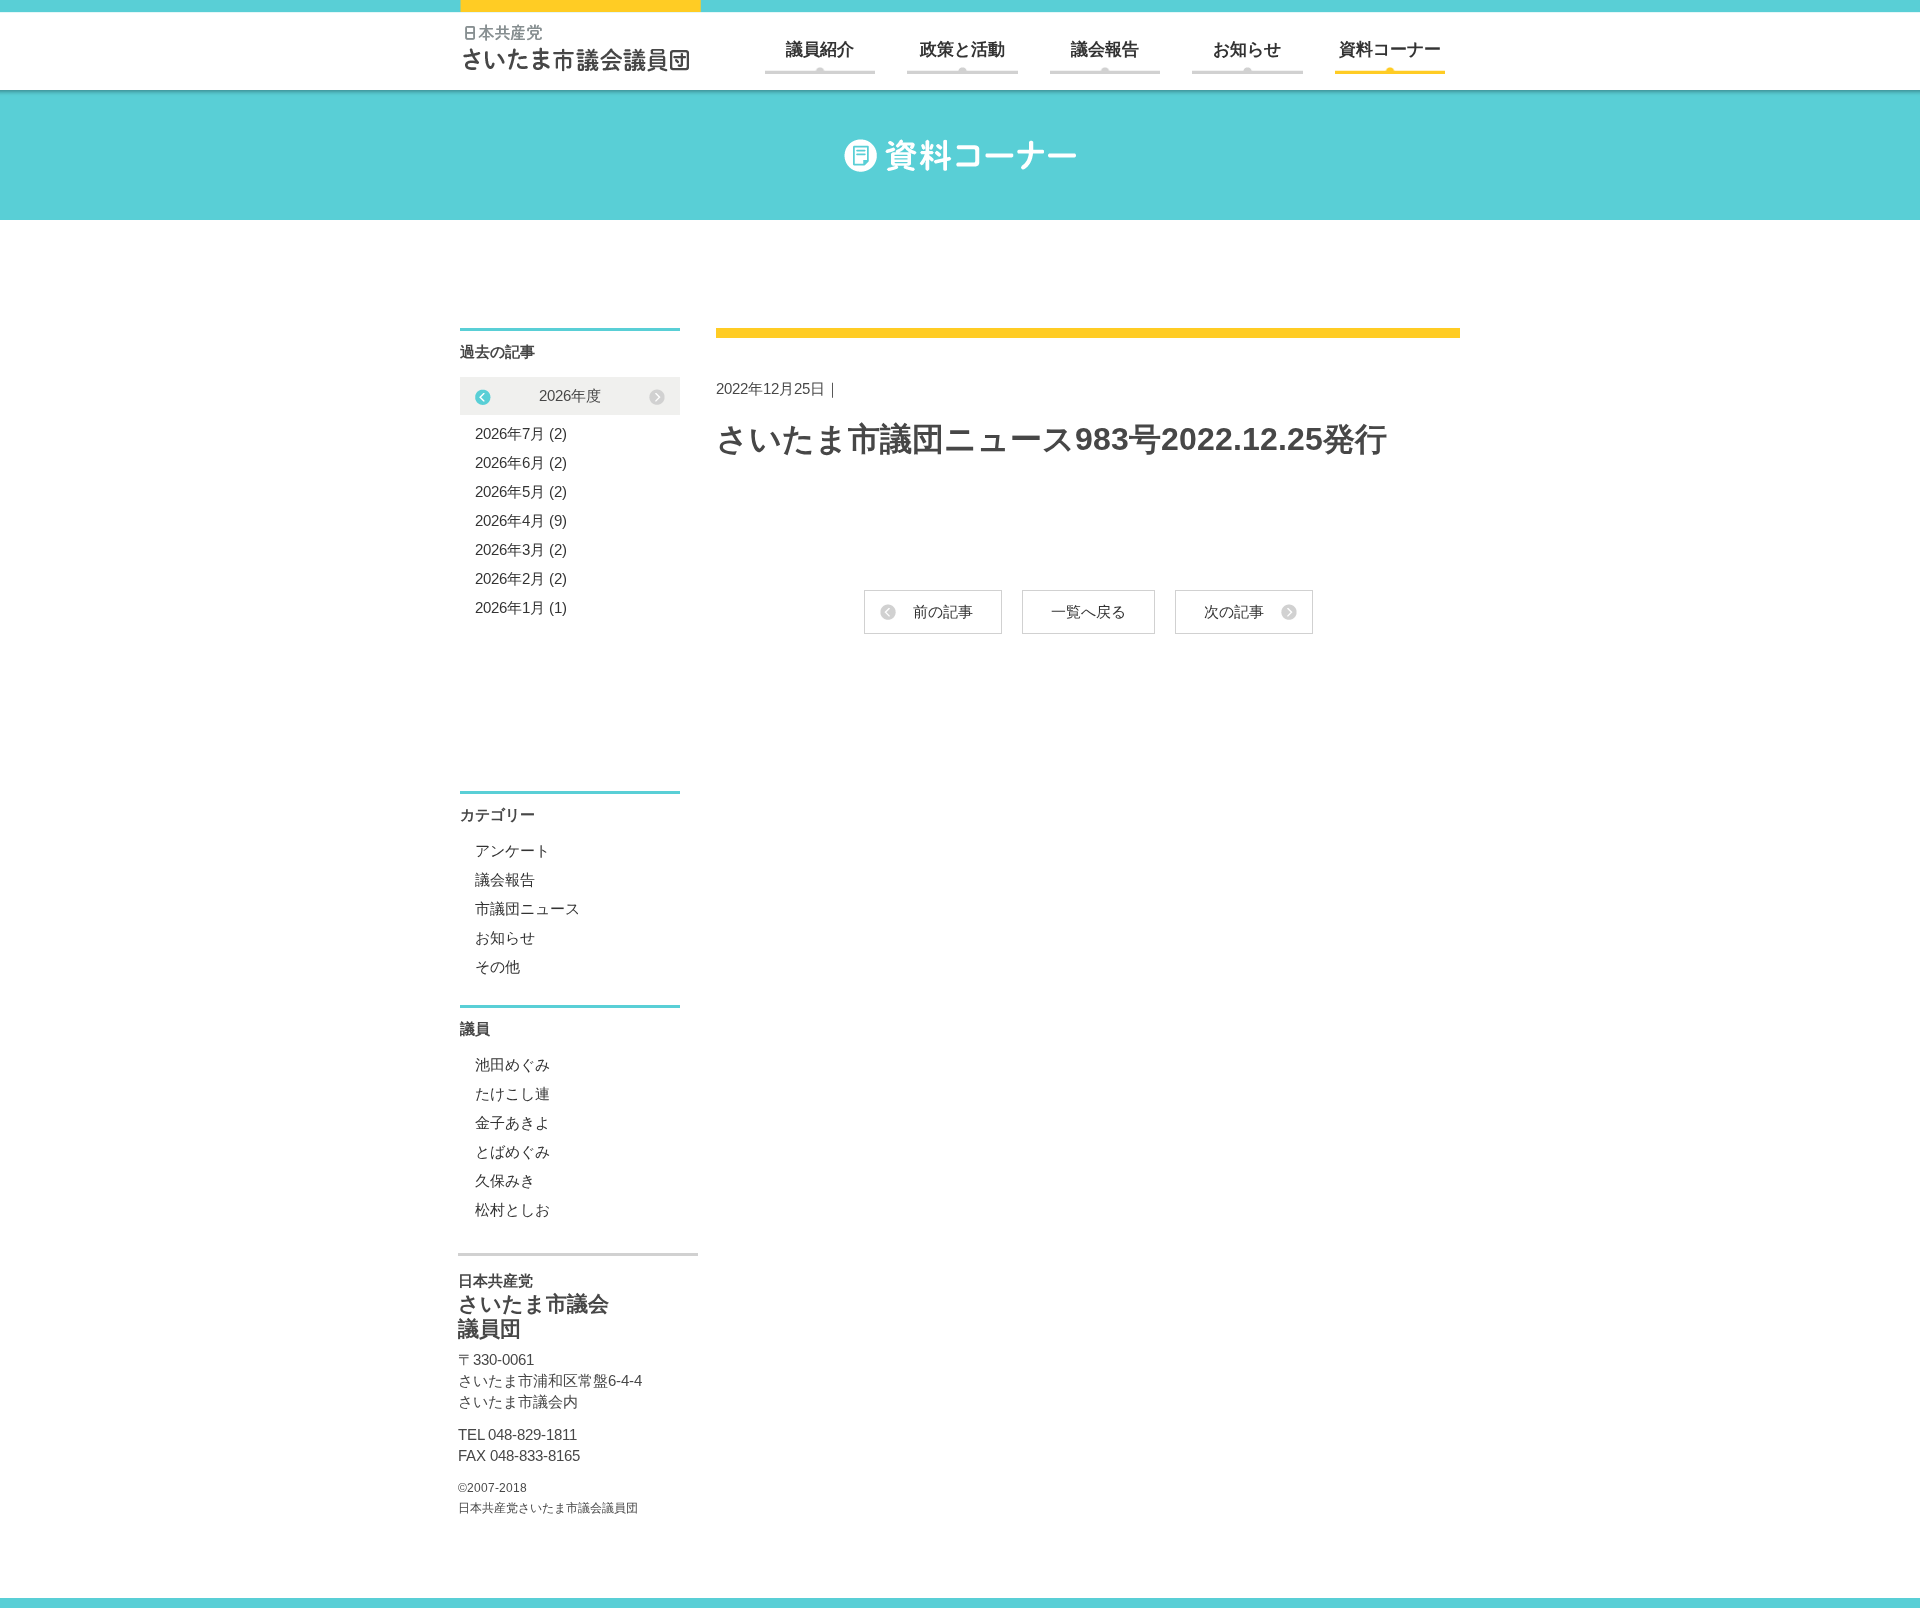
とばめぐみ (512, 1151)
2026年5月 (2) (521, 491)
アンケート (512, 850)
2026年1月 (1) (521, 607)
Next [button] (483, 397)
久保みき (505, 1180)
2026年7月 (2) (521, 433)
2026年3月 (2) (521, 549)
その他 (497, 966)
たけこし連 (512, 1093)
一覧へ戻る (1088, 611)
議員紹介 (820, 49)
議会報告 (1105, 49)
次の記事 (1234, 611)
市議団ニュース (527, 908)
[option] (570, 501)
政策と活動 (962, 49)
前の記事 (943, 611)
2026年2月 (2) (521, 578)
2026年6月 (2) (521, 462)
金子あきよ (512, 1122)
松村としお (512, 1209)
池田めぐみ (512, 1064)
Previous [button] (657, 397)
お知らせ (1247, 49)
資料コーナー (1390, 49)
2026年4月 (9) (521, 520)
